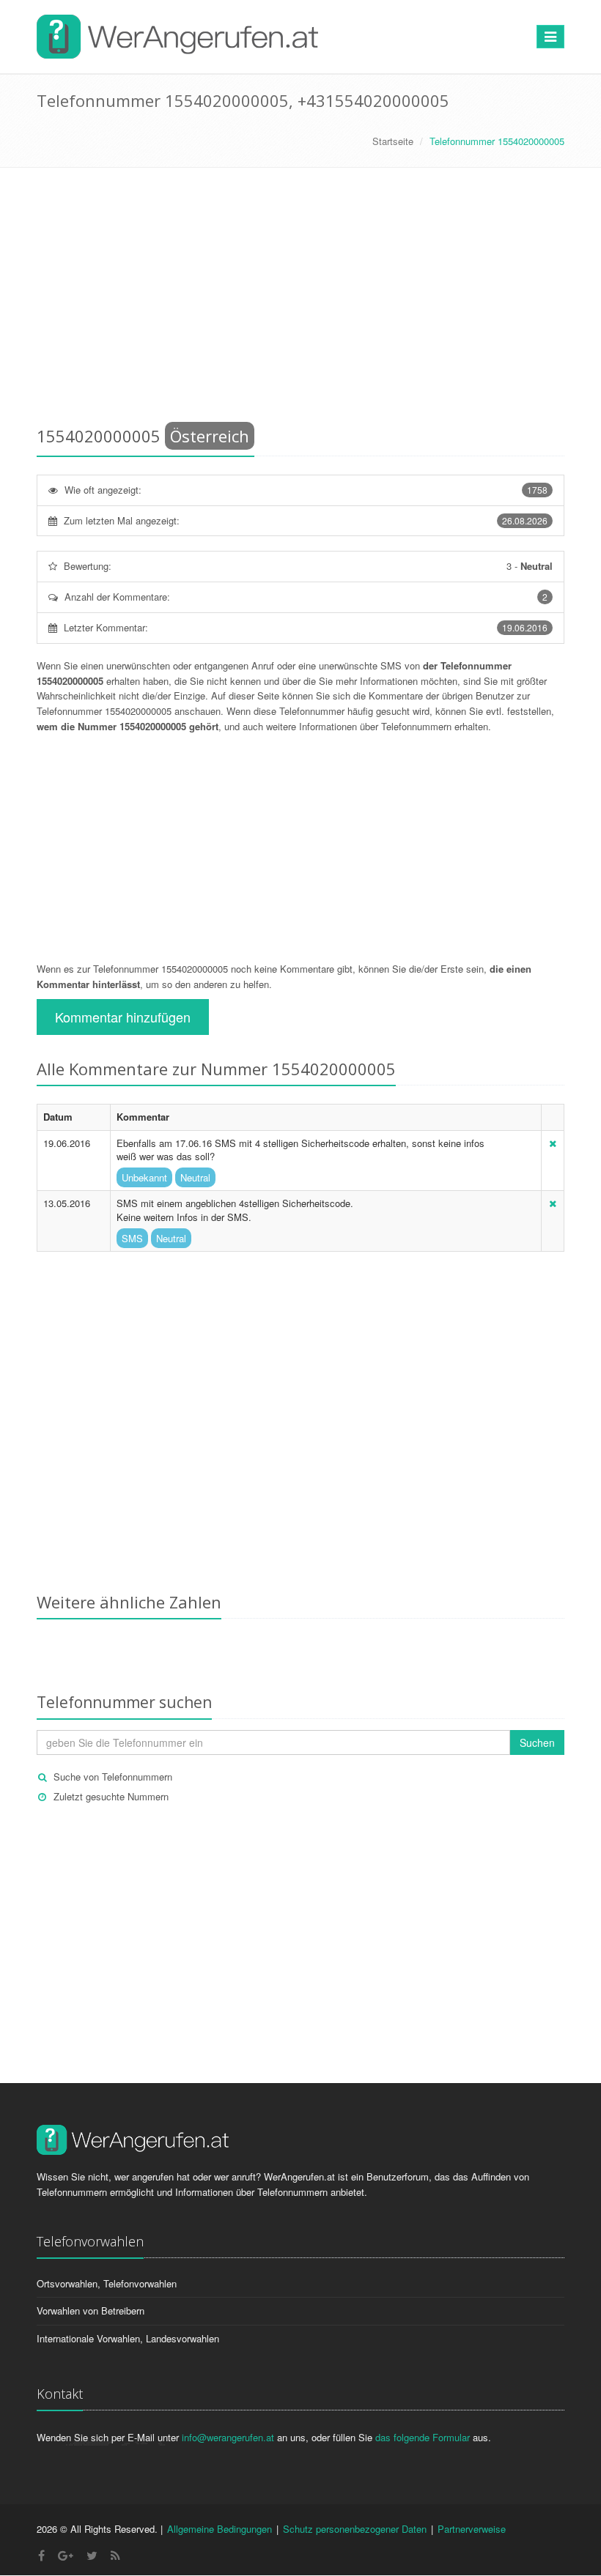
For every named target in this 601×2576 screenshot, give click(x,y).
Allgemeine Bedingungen (220, 2529)
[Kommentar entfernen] (553, 1143)
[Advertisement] (300, 300)
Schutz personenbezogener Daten (355, 2529)
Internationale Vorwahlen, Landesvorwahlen (128, 2338)
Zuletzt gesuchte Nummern (111, 1796)
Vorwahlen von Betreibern (91, 2310)
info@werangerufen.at (228, 2437)
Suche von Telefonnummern (113, 1777)
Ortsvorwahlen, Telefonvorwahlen (107, 2283)
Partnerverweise (472, 2529)
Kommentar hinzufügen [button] (123, 1017)
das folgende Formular (423, 2437)
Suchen (537, 1742)
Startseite (393, 141)
